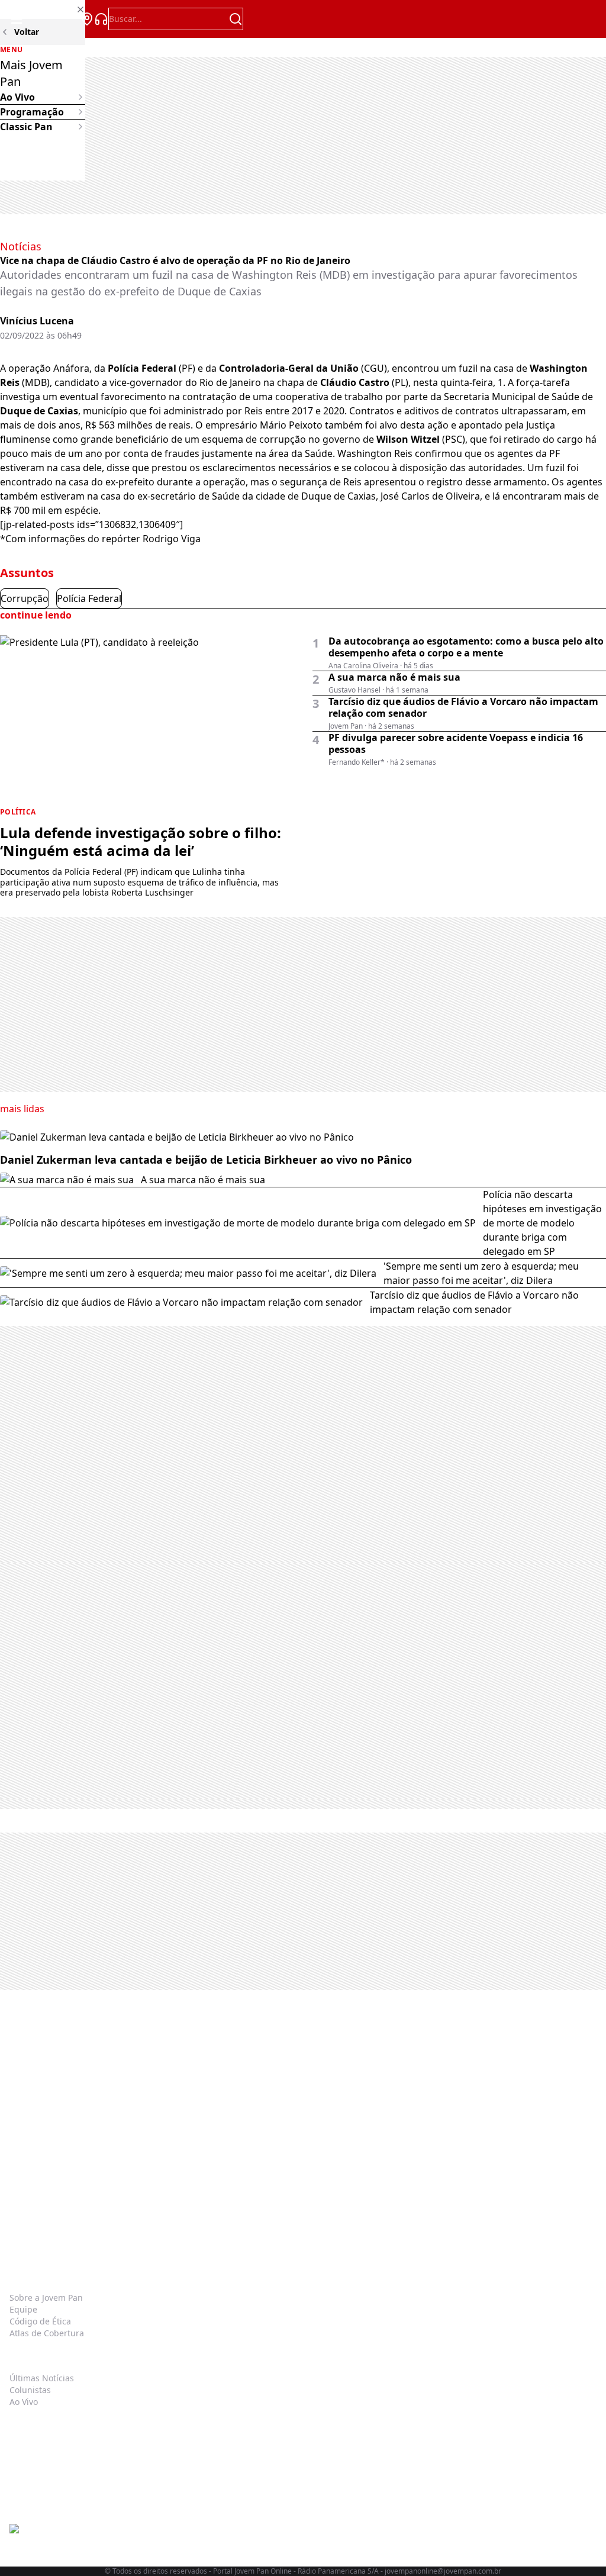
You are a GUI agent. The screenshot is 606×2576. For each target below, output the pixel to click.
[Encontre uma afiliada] (87, 19)
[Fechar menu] (43, 9)
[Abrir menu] (17, 19)
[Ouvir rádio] (101, 19)
